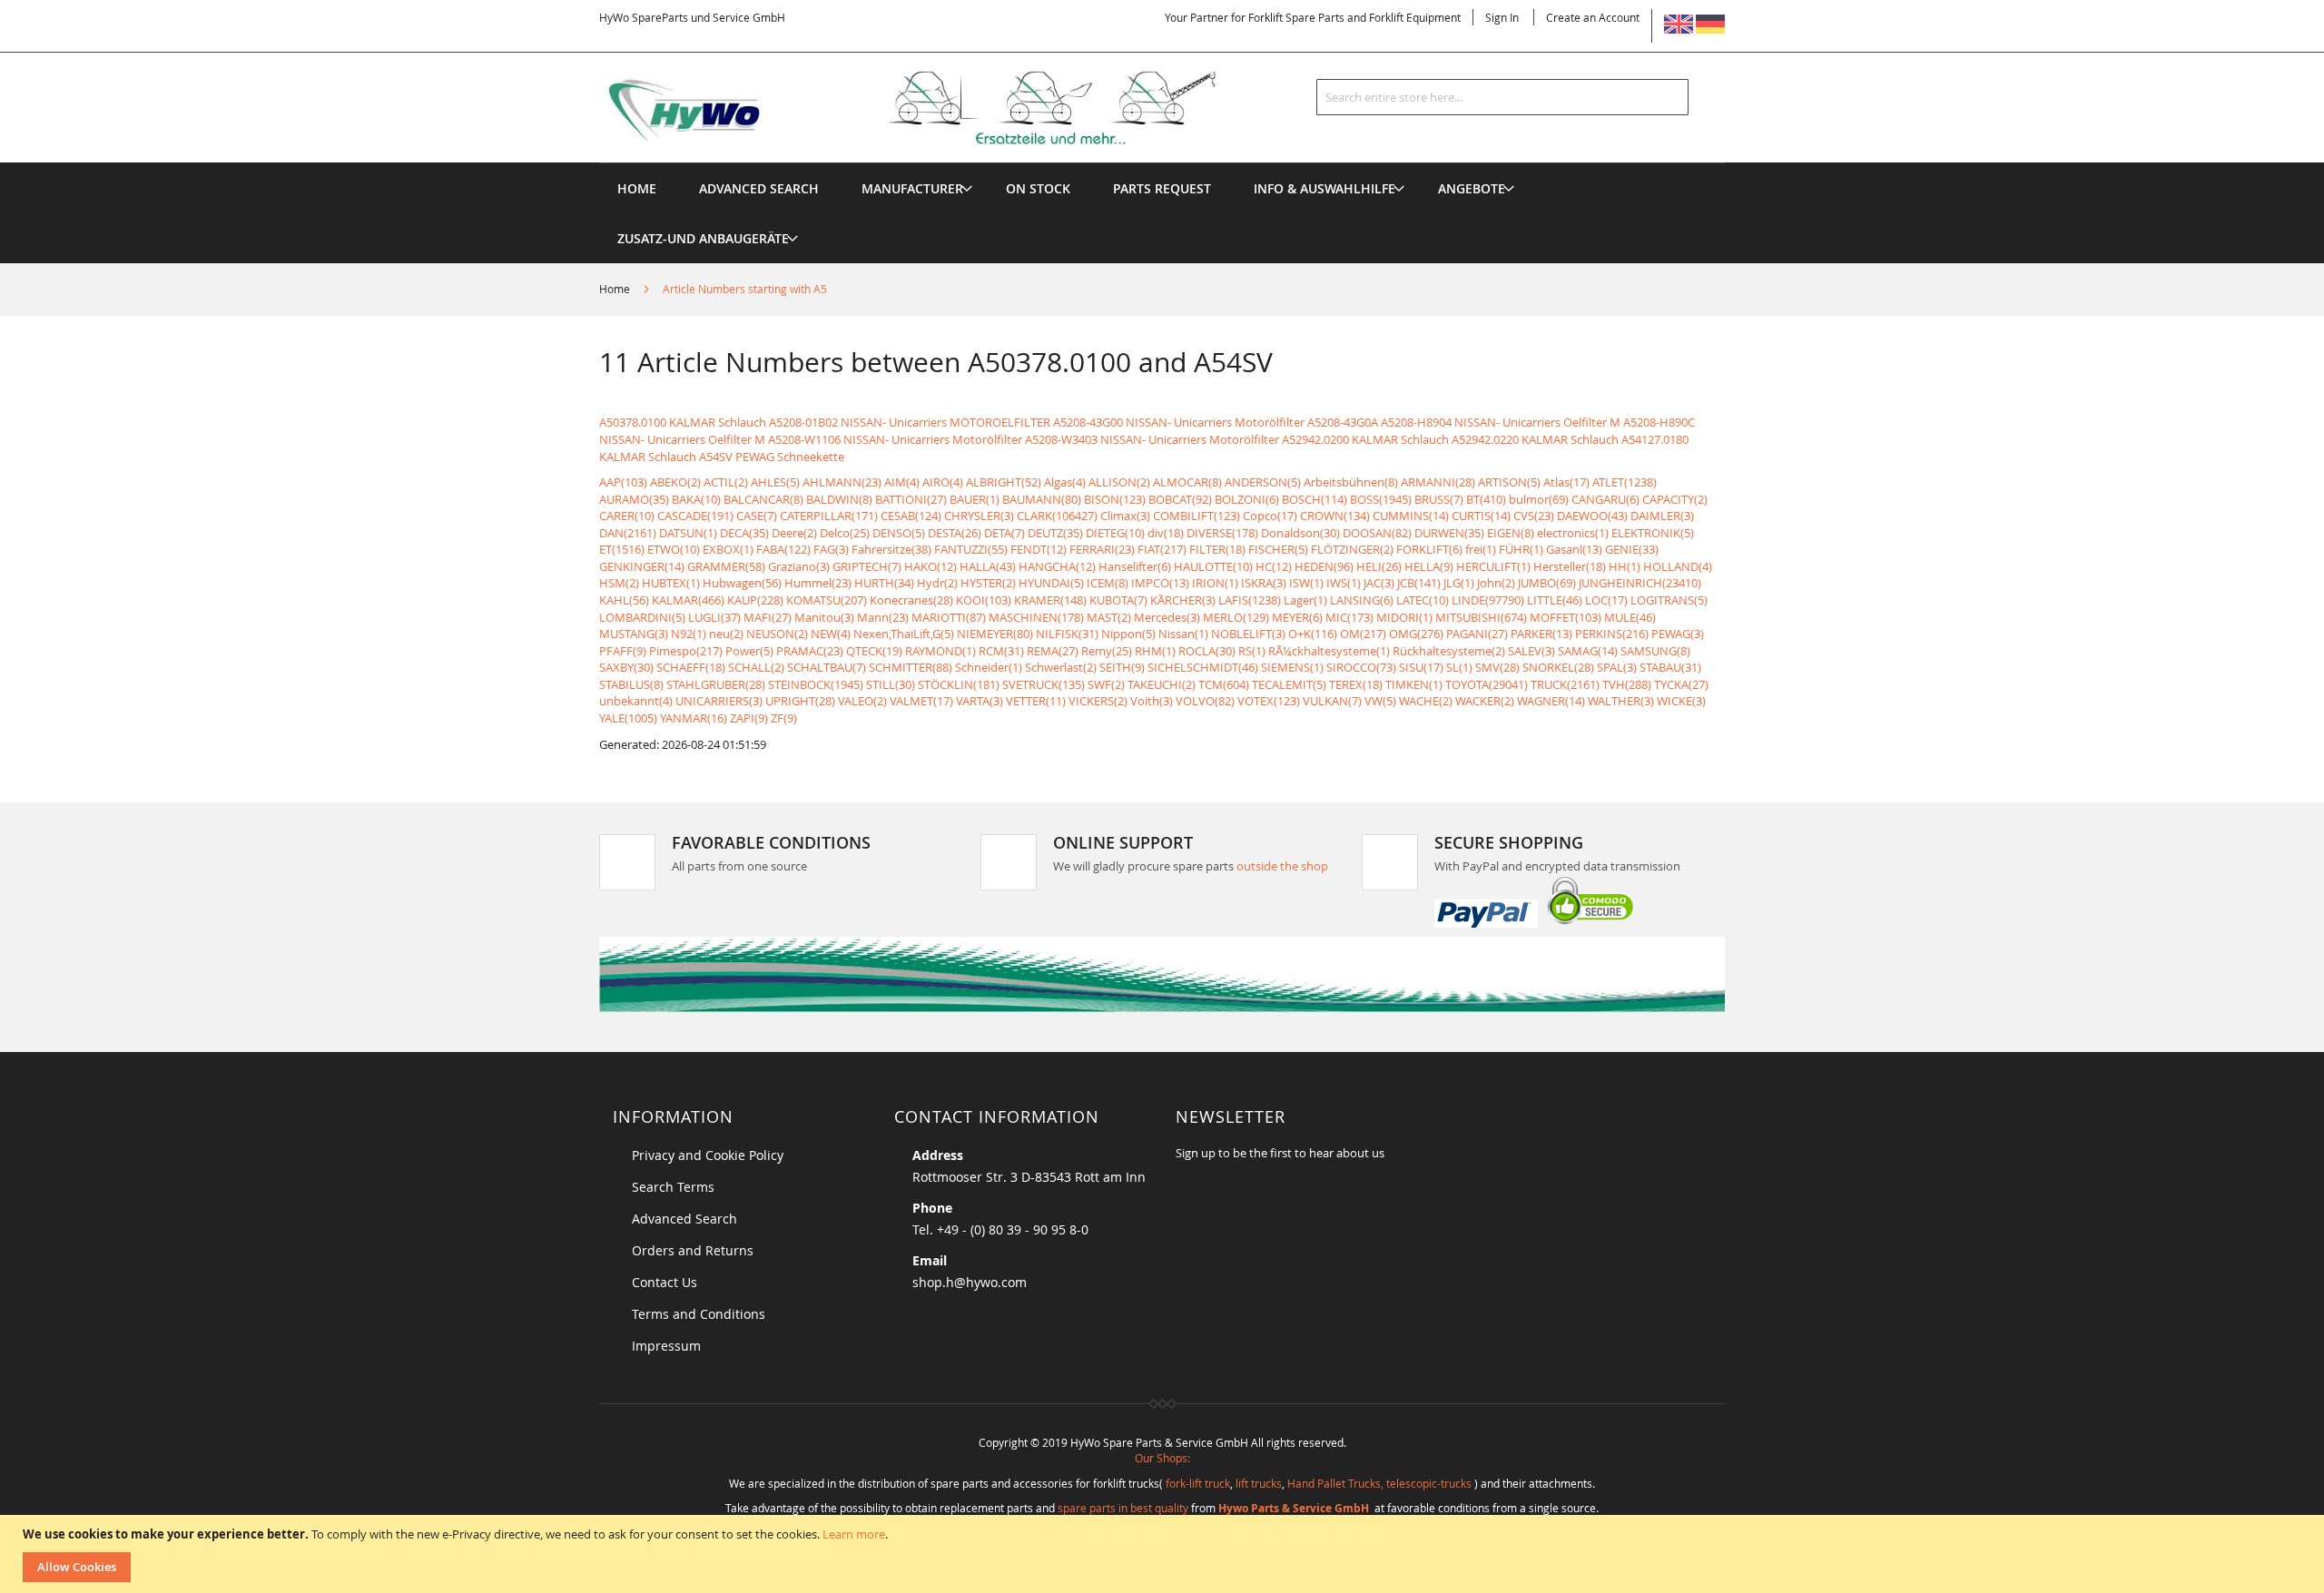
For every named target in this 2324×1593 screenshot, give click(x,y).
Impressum (666, 1346)
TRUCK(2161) (1565, 684)
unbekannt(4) (636, 701)
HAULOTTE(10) (1213, 566)
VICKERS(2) (1098, 701)
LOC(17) (1606, 600)
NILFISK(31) (1067, 634)
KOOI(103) (984, 600)
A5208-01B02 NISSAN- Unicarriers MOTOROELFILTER (910, 422)
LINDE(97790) (1488, 600)
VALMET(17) (921, 701)
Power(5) (749, 651)
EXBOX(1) (728, 549)
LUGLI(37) (714, 617)
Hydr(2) (937, 583)
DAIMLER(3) (1662, 516)
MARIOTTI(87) (949, 617)
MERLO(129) (1236, 617)
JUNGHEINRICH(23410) (1640, 583)
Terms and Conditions (699, 1314)
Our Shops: (1162, 1458)
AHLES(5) (775, 482)
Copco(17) (1270, 516)
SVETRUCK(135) (1044, 684)
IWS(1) (1344, 583)
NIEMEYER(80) (995, 634)
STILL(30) (891, 684)
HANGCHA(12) (1057, 566)
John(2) (1496, 583)
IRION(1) (1215, 583)
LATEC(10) (1423, 600)
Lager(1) (1305, 600)
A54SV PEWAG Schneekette (772, 457)
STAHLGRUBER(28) (716, 684)
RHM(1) (1155, 651)
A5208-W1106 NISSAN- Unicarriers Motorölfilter (895, 439)
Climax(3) (1125, 516)
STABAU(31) (1670, 667)
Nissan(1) (1183, 634)
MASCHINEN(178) (1036, 617)
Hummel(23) (818, 583)
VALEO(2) (862, 701)
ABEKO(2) (675, 482)
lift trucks (1259, 1483)
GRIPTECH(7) (867, 566)
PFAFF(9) (623, 651)
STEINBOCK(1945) (816, 684)
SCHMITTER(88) (911, 667)
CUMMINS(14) (1411, 516)
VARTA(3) (980, 701)
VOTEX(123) (1269, 701)
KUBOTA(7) (1118, 600)
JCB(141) (1419, 583)
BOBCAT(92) (1180, 499)
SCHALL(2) (756, 667)
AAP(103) (623, 482)
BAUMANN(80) (1042, 499)
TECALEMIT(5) (1289, 684)
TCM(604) (1224, 684)
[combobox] (1502, 97)
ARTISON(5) (1509, 482)
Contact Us (665, 1282)
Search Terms (673, 1187)
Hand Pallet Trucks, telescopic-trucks (1379, 1483)
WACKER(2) (1485, 701)
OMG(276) (1416, 634)
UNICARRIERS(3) (719, 701)
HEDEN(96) (1324, 566)
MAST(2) (1109, 617)
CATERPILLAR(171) (829, 516)
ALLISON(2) (1119, 482)
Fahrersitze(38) (891, 549)
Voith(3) (1152, 701)
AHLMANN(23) (842, 482)
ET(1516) (622, 549)
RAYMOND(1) (940, 651)
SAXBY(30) (626, 667)
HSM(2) (619, 583)
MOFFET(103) (1566, 617)
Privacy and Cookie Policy (708, 1155)
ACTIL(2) (726, 482)
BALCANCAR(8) (763, 499)
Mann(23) (883, 617)
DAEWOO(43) (1592, 516)
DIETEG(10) (1115, 533)
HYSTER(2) (988, 583)
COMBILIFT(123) (1196, 516)
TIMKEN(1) (1414, 684)
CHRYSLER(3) (979, 516)
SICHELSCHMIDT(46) (1203, 667)
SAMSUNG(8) (1655, 651)
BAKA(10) (696, 499)
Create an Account (1593, 17)
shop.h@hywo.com (970, 1282)
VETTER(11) (1036, 701)
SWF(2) (1106, 684)
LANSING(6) (1362, 600)
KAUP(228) (755, 600)
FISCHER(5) (1278, 549)
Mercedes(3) (1167, 617)
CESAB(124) (911, 516)
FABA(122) (783, 549)
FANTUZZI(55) (971, 549)
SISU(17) (1421, 667)
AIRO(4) (943, 482)
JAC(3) (1379, 583)
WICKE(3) (1681, 701)
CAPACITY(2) (1675, 499)
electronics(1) (1573, 533)
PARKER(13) (1541, 634)
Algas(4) (1065, 482)
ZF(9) (784, 718)
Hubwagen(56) (742, 583)
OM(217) (1363, 634)
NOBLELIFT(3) (1248, 634)
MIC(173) (1349, 617)
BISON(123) (1115, 499)
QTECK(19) (874, 651)
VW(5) (1380, 701)
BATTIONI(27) (911, 499)
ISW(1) (1306, 583)
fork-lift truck (1198, 1483)
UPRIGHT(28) (800, 701)
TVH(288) (1627, 684)
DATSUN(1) (688, 533)
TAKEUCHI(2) (1162, 684)
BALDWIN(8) (839, 499)
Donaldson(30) (1300, 533)
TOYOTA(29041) (1487, 684)
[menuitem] (912, 188)
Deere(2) (794, 533)
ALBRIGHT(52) (1004, 482)
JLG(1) (1459, 583)
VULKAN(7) (1332, 701)
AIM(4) (902, 482)
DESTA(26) (955, 533)
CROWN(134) (1335, 516)
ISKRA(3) (1264, 583)
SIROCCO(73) (1361, 667)
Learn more (854, 1534)
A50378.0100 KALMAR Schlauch (683, 422)
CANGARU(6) (1605, 499)
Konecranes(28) (911, 600)
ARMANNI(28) (1438, 482)
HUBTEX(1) (671, 583)
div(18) (1166, 533)
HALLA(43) (988, 566)
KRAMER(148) (1050, 600)
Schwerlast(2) (1061, 667)
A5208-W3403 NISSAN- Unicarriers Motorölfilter (1152, 439)
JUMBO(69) (1547, 583)
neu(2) (726, 634)
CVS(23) (1534, 516)
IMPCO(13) (1160, 583)
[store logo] (937, 108)
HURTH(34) (884, 583)
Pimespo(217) (686, 651)
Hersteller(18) (1570, 566)
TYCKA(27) (1681, 684)
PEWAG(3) (1678, 634)
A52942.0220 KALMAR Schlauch (1535, 439)
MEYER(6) (1297, 617)
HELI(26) (1379, 566)
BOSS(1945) (1381, 499)
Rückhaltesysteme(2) (1449, 651)
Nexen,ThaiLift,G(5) (904, 634)
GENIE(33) (1632, 549)
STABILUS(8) (631, 684)
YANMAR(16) (694, 718)
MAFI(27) (768, 617)
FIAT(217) (1162, 549)
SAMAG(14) (1588, 651)
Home (616, 289)
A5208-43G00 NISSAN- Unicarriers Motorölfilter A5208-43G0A (1216, 422)
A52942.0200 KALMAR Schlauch (1365, 439)
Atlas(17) (1566, 482)
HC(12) (1274, 566)
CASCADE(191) (695, 516)
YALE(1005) (628, 718)
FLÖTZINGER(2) (1352, 549)
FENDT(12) (1039, 549)
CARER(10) (627, 516)
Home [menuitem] (637, 188)
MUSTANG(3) (634, 634)
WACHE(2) (1426, 701)
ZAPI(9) (749, 718)
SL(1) (1459, 667)
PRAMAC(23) (810, 651)
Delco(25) (845, 533)
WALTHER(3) (1621, 701)
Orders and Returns (693, 1250)
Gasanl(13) (1574, 549)
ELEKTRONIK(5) (1653, 533)
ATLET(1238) (1625, 482)
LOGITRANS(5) (1669, 600)
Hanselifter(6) (1135, 566)
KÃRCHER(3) (1183, 600)
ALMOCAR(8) (1187, 482)
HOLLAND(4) (1678, 566)
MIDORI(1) (1404, 617)
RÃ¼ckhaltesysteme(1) (1329, 651)
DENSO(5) (899, 533)
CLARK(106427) (1057, 516)
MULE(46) (1630, 617)
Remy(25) (1107, 651)
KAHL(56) (624, 600)
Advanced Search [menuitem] (759, 188)
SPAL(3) (1617, 667)
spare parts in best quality (1123, 1508)
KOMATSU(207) (827, 600)
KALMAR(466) (688, 600)
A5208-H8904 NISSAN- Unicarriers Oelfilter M (1501, 422)
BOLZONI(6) (1247, 499)
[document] (1164, 1554)
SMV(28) (1497, 667)
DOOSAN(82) (1377, 533)
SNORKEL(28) (1558, 667)
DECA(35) (744, 533)
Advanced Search (684, 1219)
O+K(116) (1313, 634)
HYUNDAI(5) (1051, 583)
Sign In (1502, 17)
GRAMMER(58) (726, 566)
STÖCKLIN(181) (959, 684)
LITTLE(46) (1555, 600)
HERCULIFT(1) (1493, 566)
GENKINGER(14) (642, 566)
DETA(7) (1004, 533)
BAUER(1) (975, 499)
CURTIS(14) (1481, 516)
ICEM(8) (1108, 583)
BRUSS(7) (1439, 499)
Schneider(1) (989, 667)
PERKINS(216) (1612, 634)
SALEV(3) (1531, 651)
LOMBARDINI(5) (642, 617)
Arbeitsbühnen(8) (1351, 482)
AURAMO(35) (634, 499)
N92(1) (689, 634)
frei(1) (1481, 549)
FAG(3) (831, 549)
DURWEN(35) (1449, 533)
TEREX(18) (1356, 684)
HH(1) (1625, 566)
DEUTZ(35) (1055, 533)
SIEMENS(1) (1292, 667)
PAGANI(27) (1477, 634)
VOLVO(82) (1205, 701)
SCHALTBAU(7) (827, 667)
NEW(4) (831, 634)
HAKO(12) (931, 566)
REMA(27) (1053, 651)
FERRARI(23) (1102, 549)
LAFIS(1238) (1250, 600)
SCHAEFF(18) (691, 667)
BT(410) (1486, 499)
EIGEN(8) (1511, 533)
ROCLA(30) (1207, 651)
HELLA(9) (1429, 566)
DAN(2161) (628, 533)
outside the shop (1282, 866)
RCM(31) (1001, 651)
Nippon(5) (1128, 634)
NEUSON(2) (777, 634)
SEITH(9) (1122, 667)
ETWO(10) (674, 549)
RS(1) (1252, 651)
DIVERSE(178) (1222, 533)
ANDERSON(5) (1263, 482)
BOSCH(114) (1315, 499)
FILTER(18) (1217, 549)
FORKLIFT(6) (1429, 549)
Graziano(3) (799, 566)
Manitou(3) (824, 617)
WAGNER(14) (1551, 701)
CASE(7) (757, 516)
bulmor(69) (1539, 499)
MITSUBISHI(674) (1481, 617)
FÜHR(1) (1521, 549)
